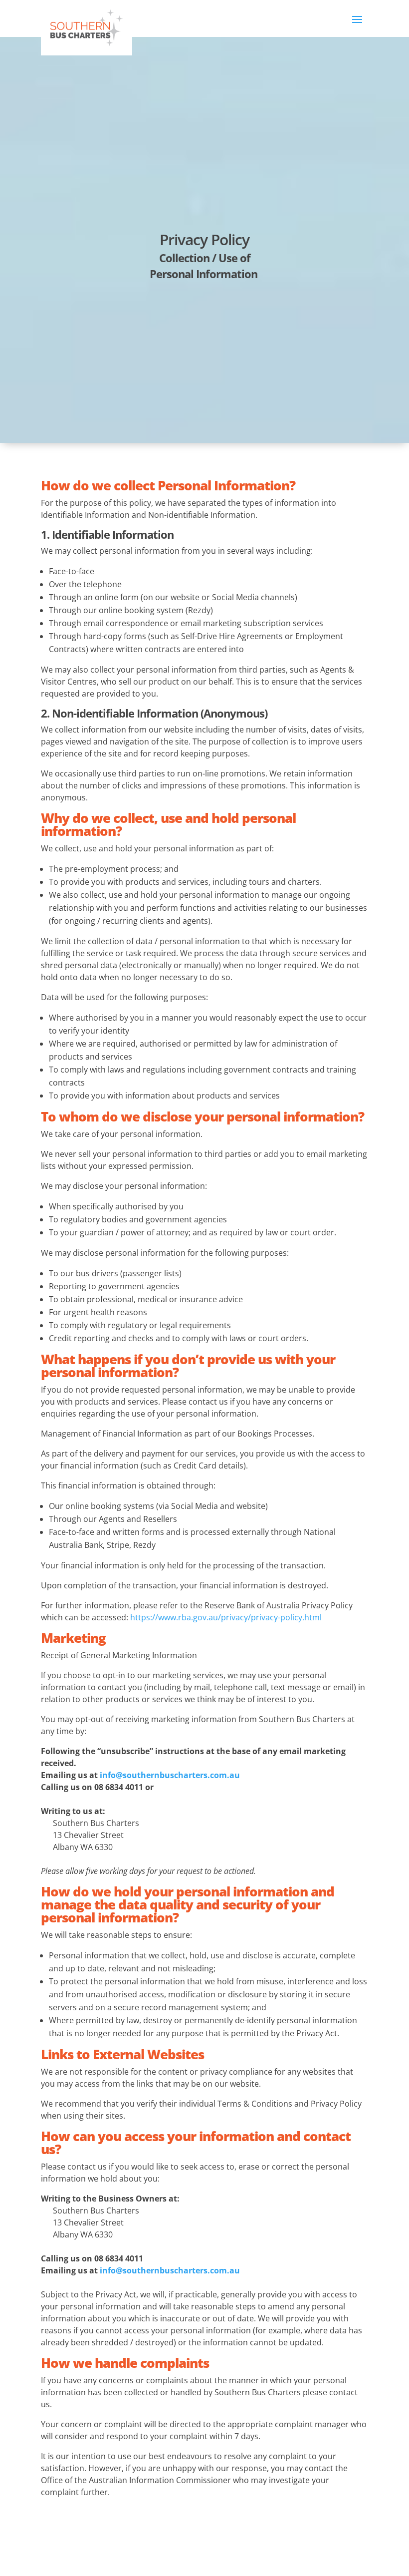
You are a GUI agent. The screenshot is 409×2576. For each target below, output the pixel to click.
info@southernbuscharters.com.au (170, 1775)
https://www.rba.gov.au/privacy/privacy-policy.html (226, 1617)
